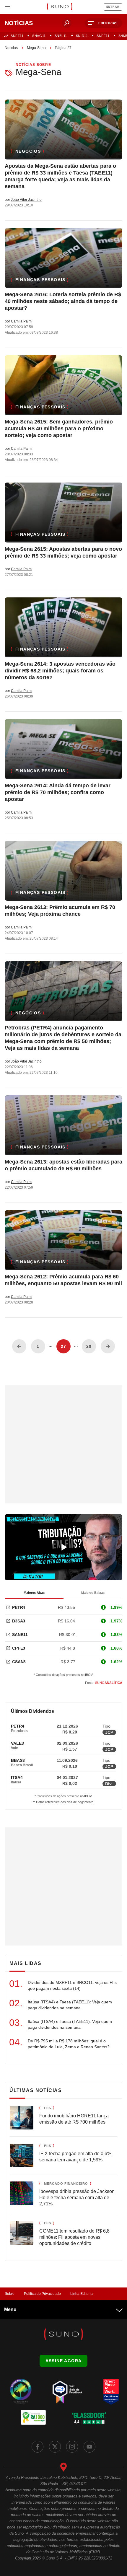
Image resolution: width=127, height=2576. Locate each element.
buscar (67, 23)
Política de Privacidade (42, 2294)
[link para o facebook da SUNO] (38, 2447)
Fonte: (104, 1683)
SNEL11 (61, 36)
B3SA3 (19, 1621)
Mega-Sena (36, 48)
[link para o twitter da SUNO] (55, 2447)
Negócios (28, 151)
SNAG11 (39, 36)
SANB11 (20, 1635)
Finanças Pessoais (40, 280)
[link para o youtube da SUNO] (89, 2447)
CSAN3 (19, 1662)
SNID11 (82, 36)
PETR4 (19, 1607)
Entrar (113, 7)
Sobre (10, 2294)
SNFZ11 (17, 36)
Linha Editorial (82, 2294)
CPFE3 (19, 1648)
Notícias (11, 48)
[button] (104, 23)
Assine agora (64, 2361)
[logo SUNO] (60, 7)
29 (89, 1346)
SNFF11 (103, 36)
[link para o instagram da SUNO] (72, 2447)
